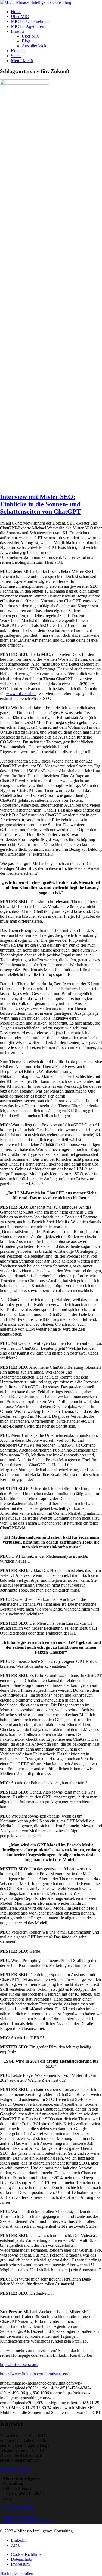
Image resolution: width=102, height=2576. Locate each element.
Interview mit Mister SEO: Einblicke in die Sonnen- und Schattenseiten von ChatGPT (40, 504)
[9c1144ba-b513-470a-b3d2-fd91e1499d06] (24, 83)
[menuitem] (56, 12)
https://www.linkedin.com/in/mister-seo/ (34, 2374)
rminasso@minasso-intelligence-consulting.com (27, 2519)
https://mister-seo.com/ (19, 2365)
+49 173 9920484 (18, 2508)
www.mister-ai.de (21, 693)
